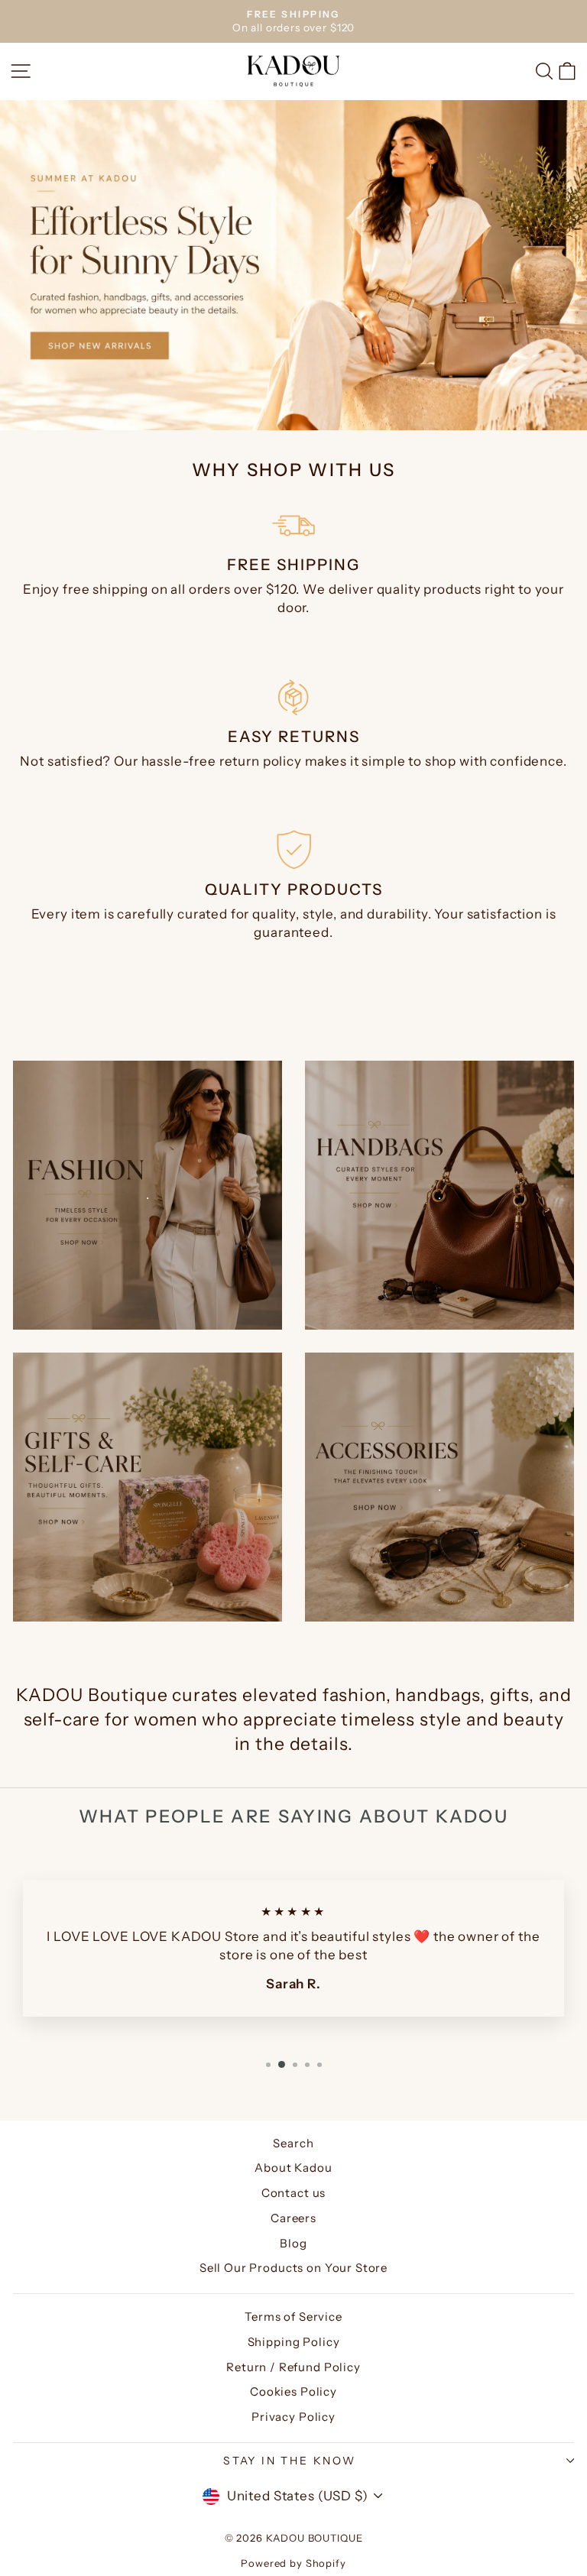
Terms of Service (293, 2317)
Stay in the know (290, 2461)
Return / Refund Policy (293, 2367)
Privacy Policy (293, 2417)
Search (293, 2143)
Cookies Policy (293, 2391)
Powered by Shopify (293, 2563)
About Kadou (293, 2168)
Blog (293, 2243)
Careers (293, 2218)
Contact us (294, 2193)
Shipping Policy (294, 2342)
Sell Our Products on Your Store (293, 2268)
